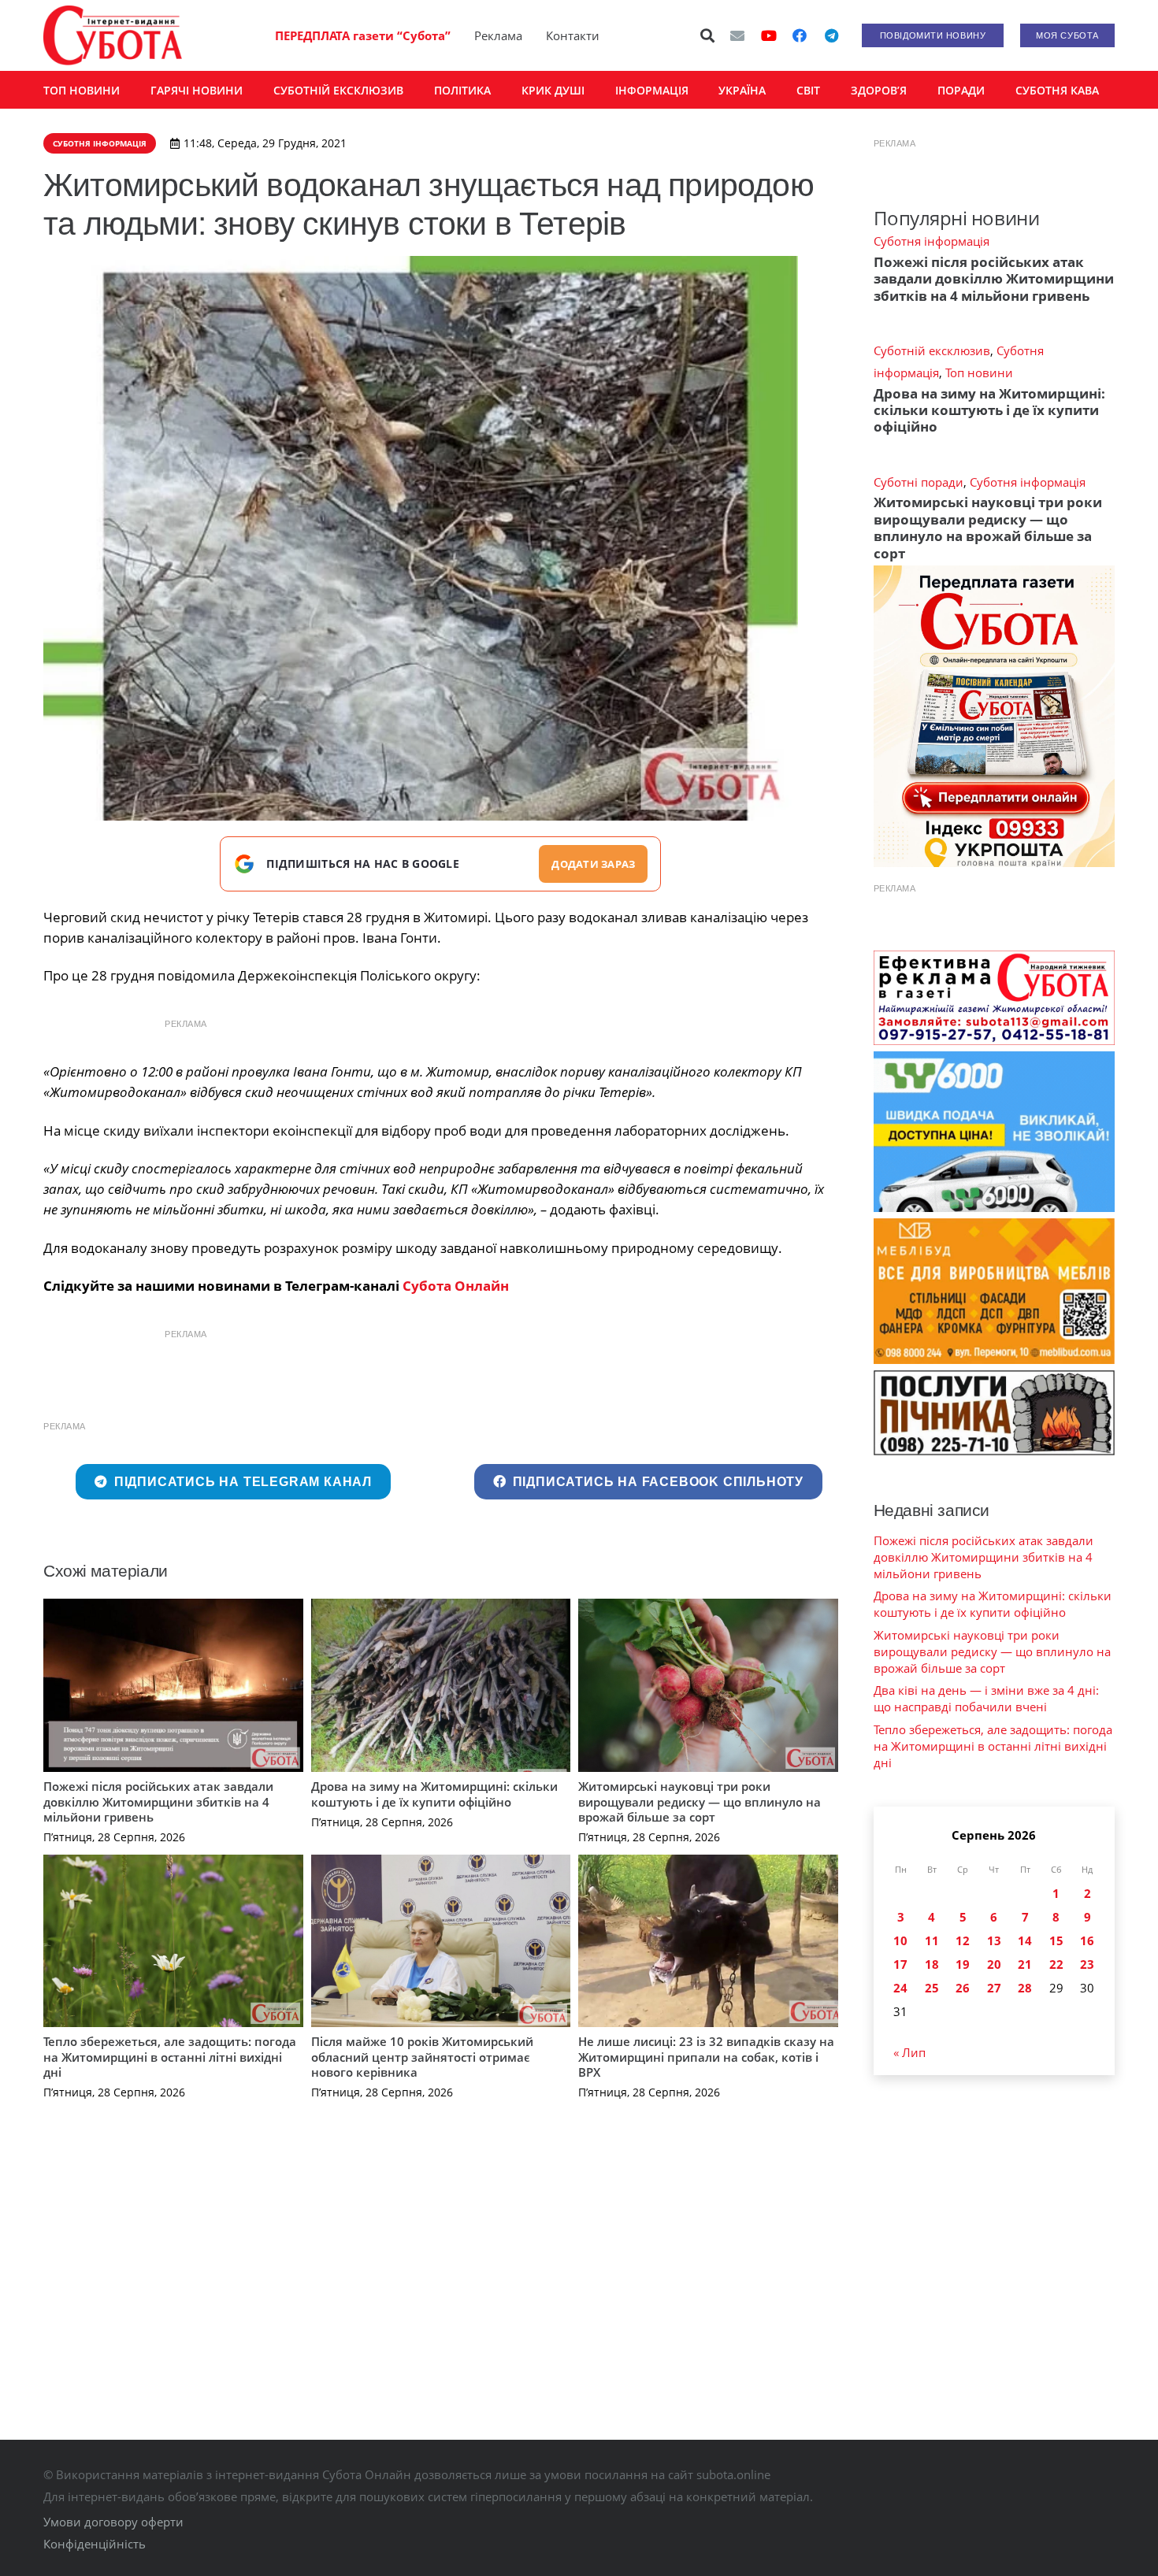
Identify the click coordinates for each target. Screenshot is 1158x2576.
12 (963, 1940)
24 (900, 1988)
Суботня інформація (932, 241)
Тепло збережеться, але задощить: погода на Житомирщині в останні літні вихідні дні (170, 2057)
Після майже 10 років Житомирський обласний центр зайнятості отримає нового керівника (422, 2057)
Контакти (573, 35)
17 (900, 1964)
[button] (708, 35)
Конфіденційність (95, 2544)
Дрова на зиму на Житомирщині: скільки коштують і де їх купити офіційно (434, 1794)
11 (932, 1940)
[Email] (737, 35)
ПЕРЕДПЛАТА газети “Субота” (363, 35)
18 (932, 1964)
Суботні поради (919, 482)
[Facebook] (800, 35)
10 (900, 1940)
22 (1056, 1964)
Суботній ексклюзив (932, 350)
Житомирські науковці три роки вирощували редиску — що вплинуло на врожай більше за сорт (700, 1801)
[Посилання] (113, 35)
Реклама (498, 35)
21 (1025, 1964)
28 (1025, 1988)
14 (1025, 1940)
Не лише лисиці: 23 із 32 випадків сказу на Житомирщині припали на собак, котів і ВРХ (706, 2057)
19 (963, 1964)
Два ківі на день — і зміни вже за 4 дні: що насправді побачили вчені (986, 1698)
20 (994, 1964)
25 (932, 1988)
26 (963, 1988)
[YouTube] (769, 35)
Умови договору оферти (113, 2522)
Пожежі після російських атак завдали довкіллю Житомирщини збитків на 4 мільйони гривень (158, 1801)
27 (994, 1988)
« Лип (909, 2052)
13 (994, 1940)
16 (1087, 1940)
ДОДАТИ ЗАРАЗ (593, 864)
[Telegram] (831, 35)
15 (1056, 1940)
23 (1087, 1964)
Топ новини (979, 373)
